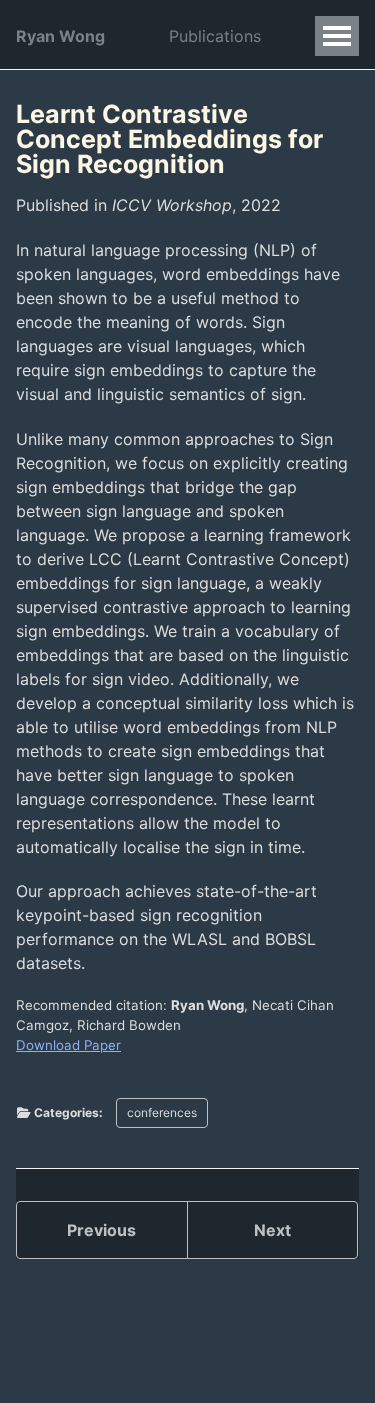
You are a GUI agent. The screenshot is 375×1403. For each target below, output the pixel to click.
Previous (101, 1230)
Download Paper (68, 1045)
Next (272, 1230)
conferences (162, 1112)
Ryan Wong (60, 36)
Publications (215, 36)
